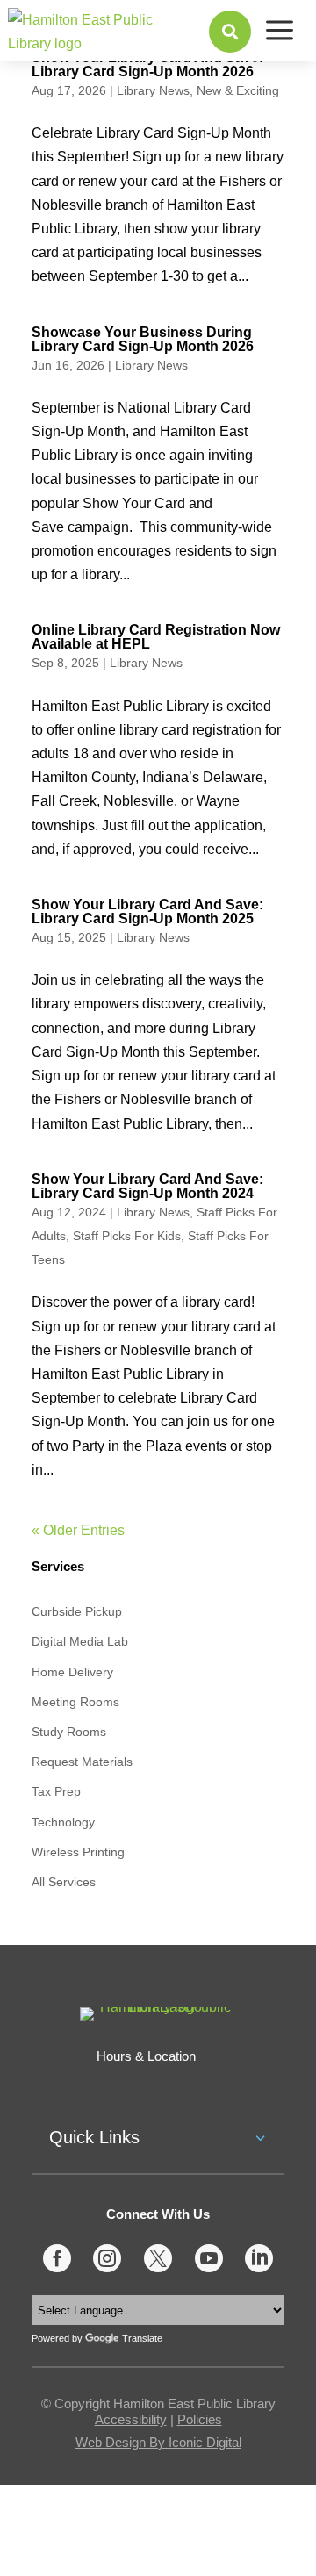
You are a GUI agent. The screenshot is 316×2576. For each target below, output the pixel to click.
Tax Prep (56, 1791)
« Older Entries (78, 1530)
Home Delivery (72, 1672)
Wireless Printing (78, 1852)
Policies (200, 2419)
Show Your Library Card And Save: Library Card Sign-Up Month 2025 (147, 911)
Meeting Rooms (75, 1702)
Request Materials (82, 1762)
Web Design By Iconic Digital (158, 2442)
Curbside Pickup (77, 1611)
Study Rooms (69, 1732)
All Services (64, 1882)
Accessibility (131, 2419)
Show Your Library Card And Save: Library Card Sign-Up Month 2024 (147, 1186)
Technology (63, 1822)
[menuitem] (230, 32)
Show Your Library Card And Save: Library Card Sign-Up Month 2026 (147, 65)
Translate (142, 2338)
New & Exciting (238, 90)
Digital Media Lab (80, 1641)
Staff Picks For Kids (127, 1236)
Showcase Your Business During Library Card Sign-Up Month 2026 (143, 339)
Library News (153, 90)
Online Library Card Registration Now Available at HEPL (156, 637)
